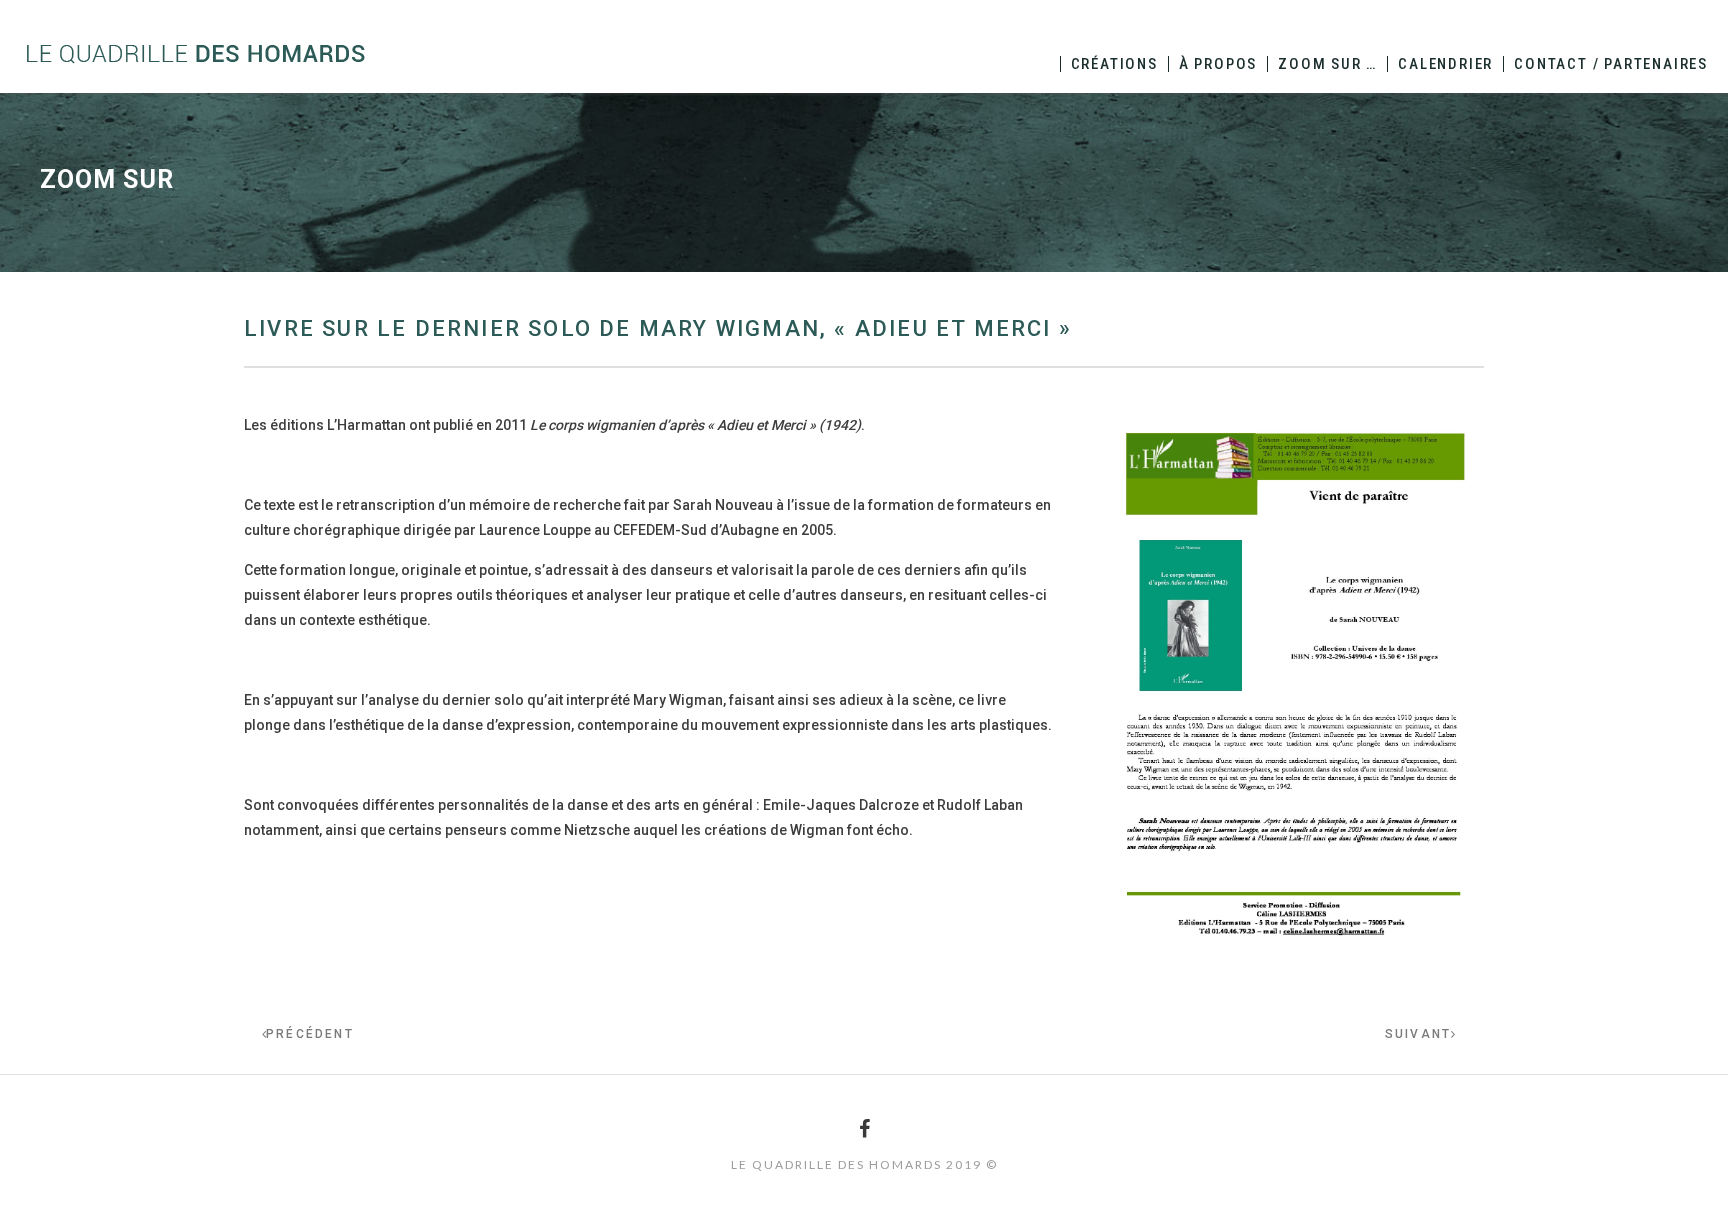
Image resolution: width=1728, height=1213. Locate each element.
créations (1114, 64)
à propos (1218, 64)
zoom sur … (1327, 64)
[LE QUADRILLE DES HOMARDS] (195, 52)
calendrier (1445, 64)
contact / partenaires (1611, 64)
